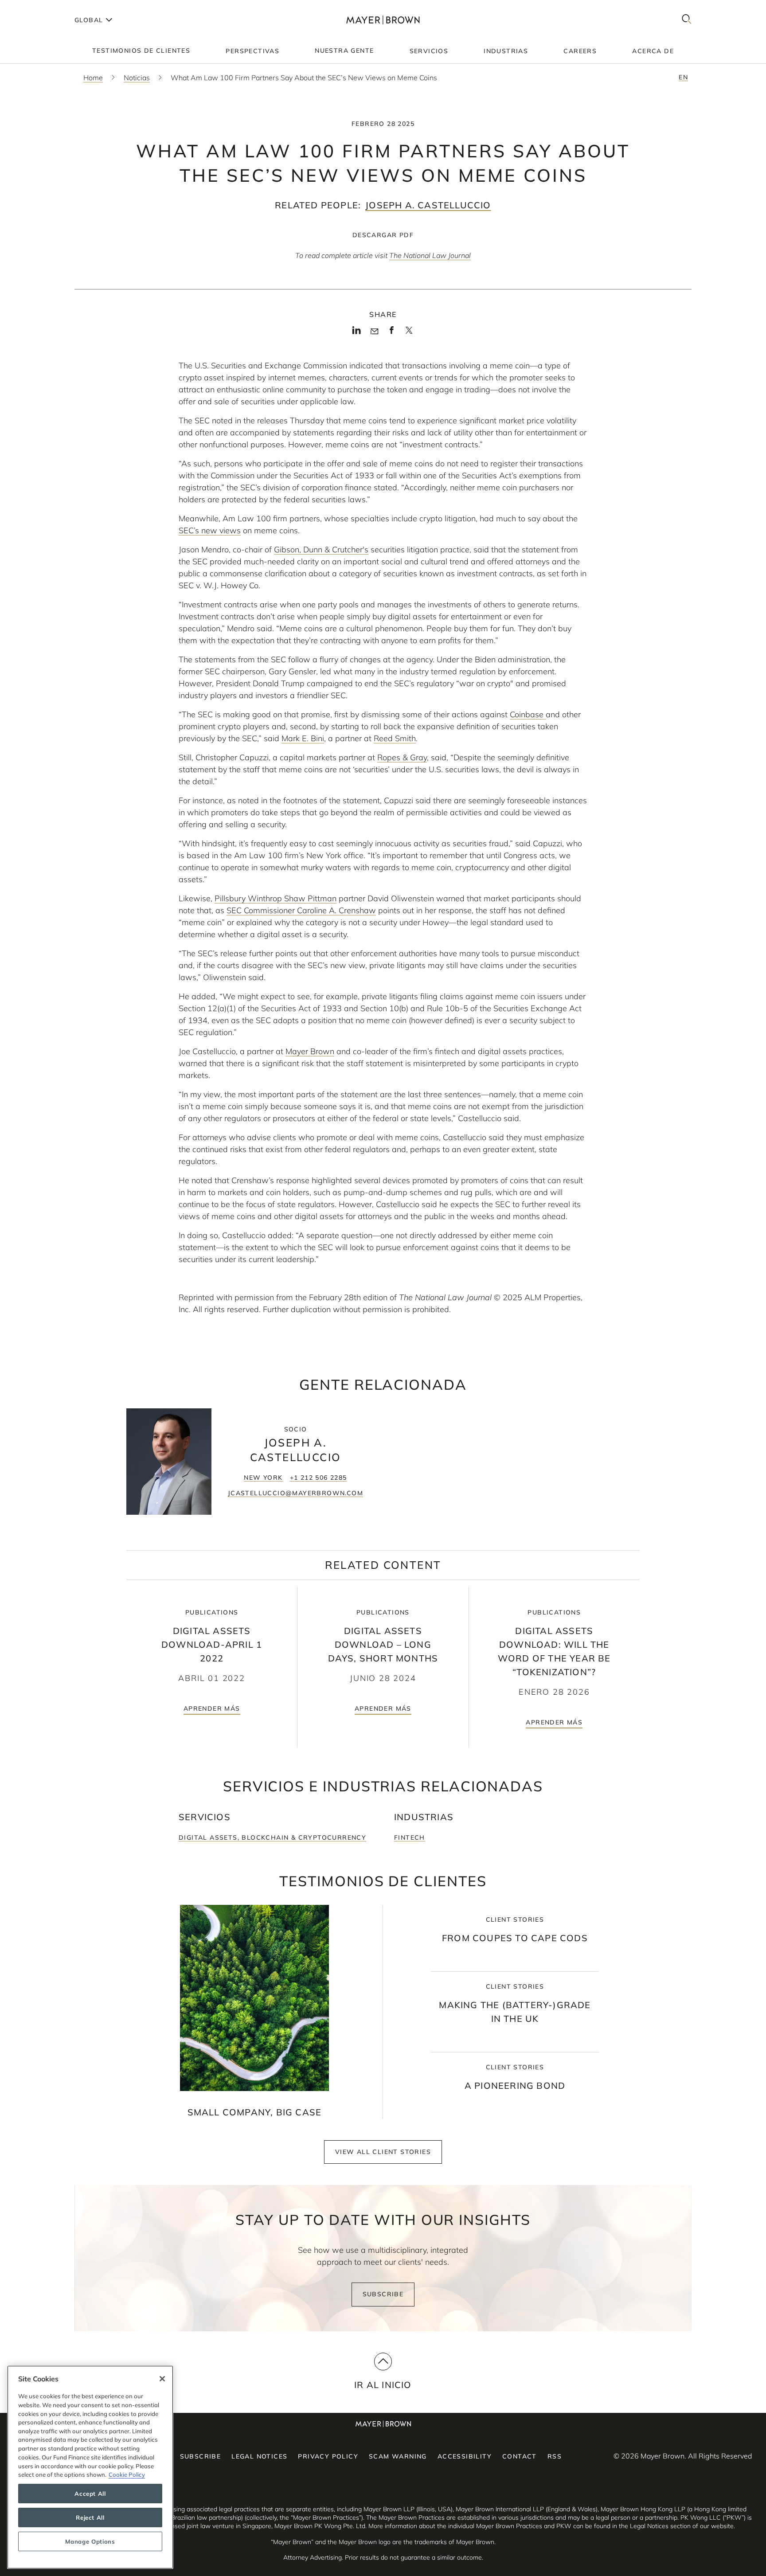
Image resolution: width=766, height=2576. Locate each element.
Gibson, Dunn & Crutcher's (321, 549)
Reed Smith (395, 738)
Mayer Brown (310, 1051)
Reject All (90, 2517)
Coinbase (528, 714)
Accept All (90, 2494)
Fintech (410, 1837)
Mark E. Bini (303, 738)
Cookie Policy (127, 2474)
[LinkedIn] (357, 333)
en (683, 77)
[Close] (162, 2379)
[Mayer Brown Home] (383, 20)
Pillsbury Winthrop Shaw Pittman (276, 898)
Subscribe (383, 2294)
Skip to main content (43, 7)
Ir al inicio (383, 2385)
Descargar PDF (383, 235)
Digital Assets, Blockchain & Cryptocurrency (272, 1837)
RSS (555, 2456)
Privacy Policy (328, 2456)
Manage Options (90, 2541)
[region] (90, 2467)
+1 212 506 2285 (319, 1478)
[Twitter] (409, 333)
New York (263, 1478)
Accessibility (465, 2456)
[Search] (687, 20)
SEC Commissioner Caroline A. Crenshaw (301, 910)
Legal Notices (259, 2456)
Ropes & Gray (402, 757)
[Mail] (374, 332)
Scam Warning (398, 2456)
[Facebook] (392, 333)
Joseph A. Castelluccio (428, 205)
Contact (520, 2456)
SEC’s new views (210, 530)
